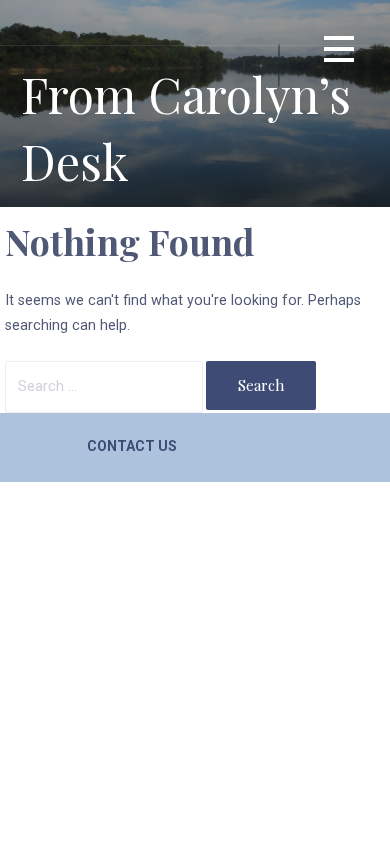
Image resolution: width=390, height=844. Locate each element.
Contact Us (132, 446)
